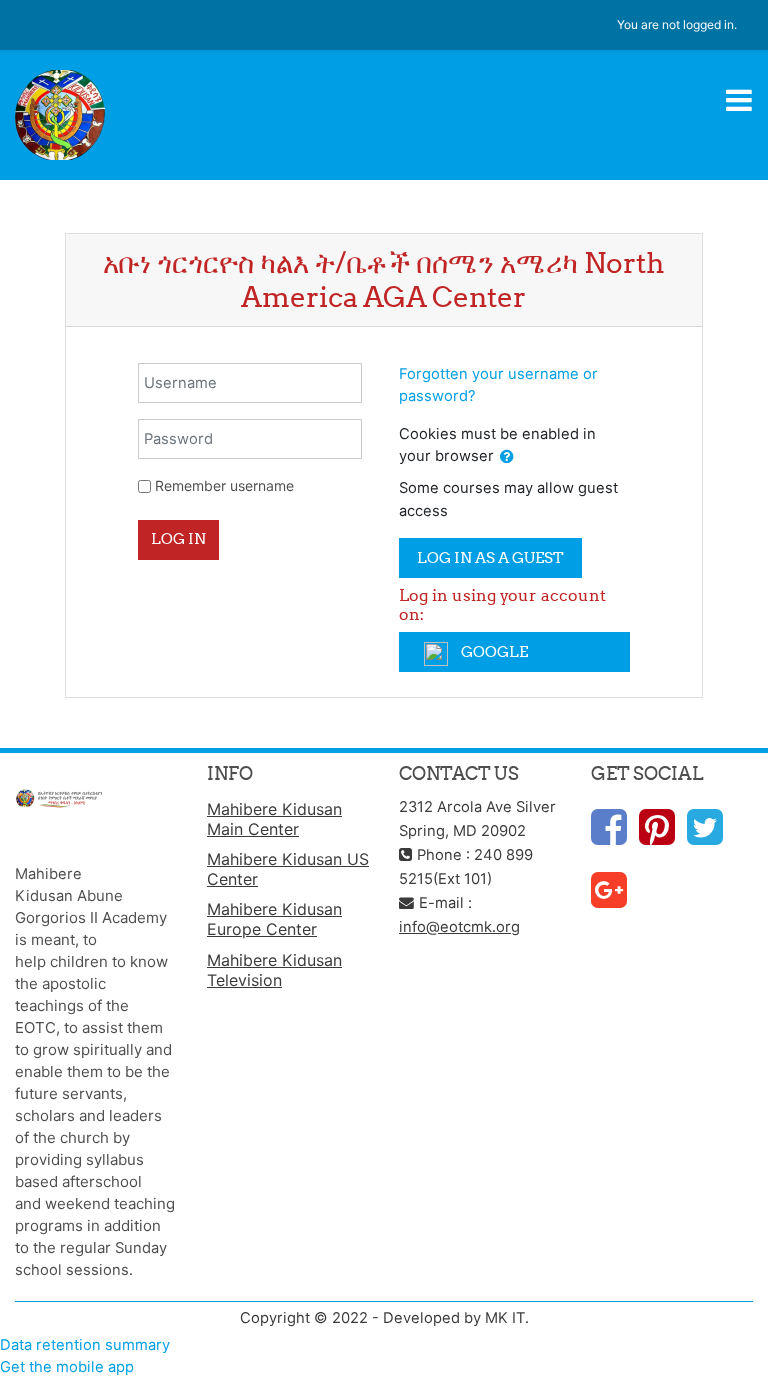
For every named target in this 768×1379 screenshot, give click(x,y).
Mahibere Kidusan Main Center (274, 819)
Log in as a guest (490, 557)
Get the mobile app (67, 1367)
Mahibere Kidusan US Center (288, 869)
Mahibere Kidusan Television (274, 970)
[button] (507, 457)
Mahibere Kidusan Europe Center (274, 919)
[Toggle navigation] (739, 100)
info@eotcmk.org (459, 927)
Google (493, 651)
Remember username (224, 485)
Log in (178, 538)
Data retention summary (85, 1345)
